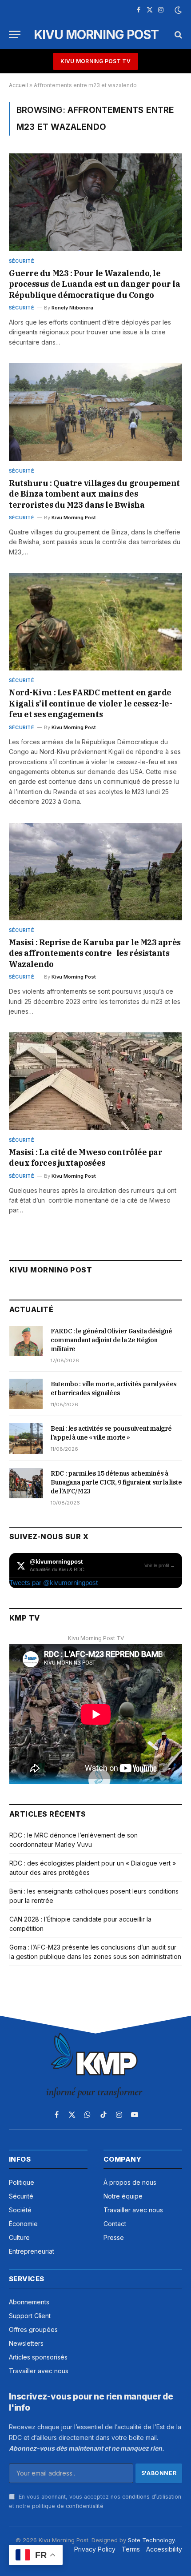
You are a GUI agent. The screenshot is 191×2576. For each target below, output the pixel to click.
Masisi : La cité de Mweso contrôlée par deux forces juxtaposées (86, 1158)
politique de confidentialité (68, 2506)
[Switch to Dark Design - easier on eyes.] (177, 10)
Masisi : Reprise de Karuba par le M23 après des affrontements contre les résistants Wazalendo (95, 953)
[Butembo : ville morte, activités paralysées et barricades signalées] (26, 1394)
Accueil (18, 85)
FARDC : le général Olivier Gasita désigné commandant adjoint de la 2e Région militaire (111, 1340)
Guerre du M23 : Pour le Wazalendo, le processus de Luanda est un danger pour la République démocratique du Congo (95, 284)
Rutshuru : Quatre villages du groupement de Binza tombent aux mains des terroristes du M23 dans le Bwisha (94, 494)
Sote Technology (151, 2540)
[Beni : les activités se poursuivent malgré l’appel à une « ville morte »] (26, 1438)
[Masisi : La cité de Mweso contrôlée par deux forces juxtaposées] (95, 1081)
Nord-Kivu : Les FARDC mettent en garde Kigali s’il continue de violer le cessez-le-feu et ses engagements (90, 703)
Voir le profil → (160, 1565)
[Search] (177, 34)
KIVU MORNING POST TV (95, 61)
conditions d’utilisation (152, 2497)
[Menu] (15, 34)
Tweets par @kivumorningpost (54, 1583)
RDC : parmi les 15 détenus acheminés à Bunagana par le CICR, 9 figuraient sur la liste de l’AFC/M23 (116, 1482)
